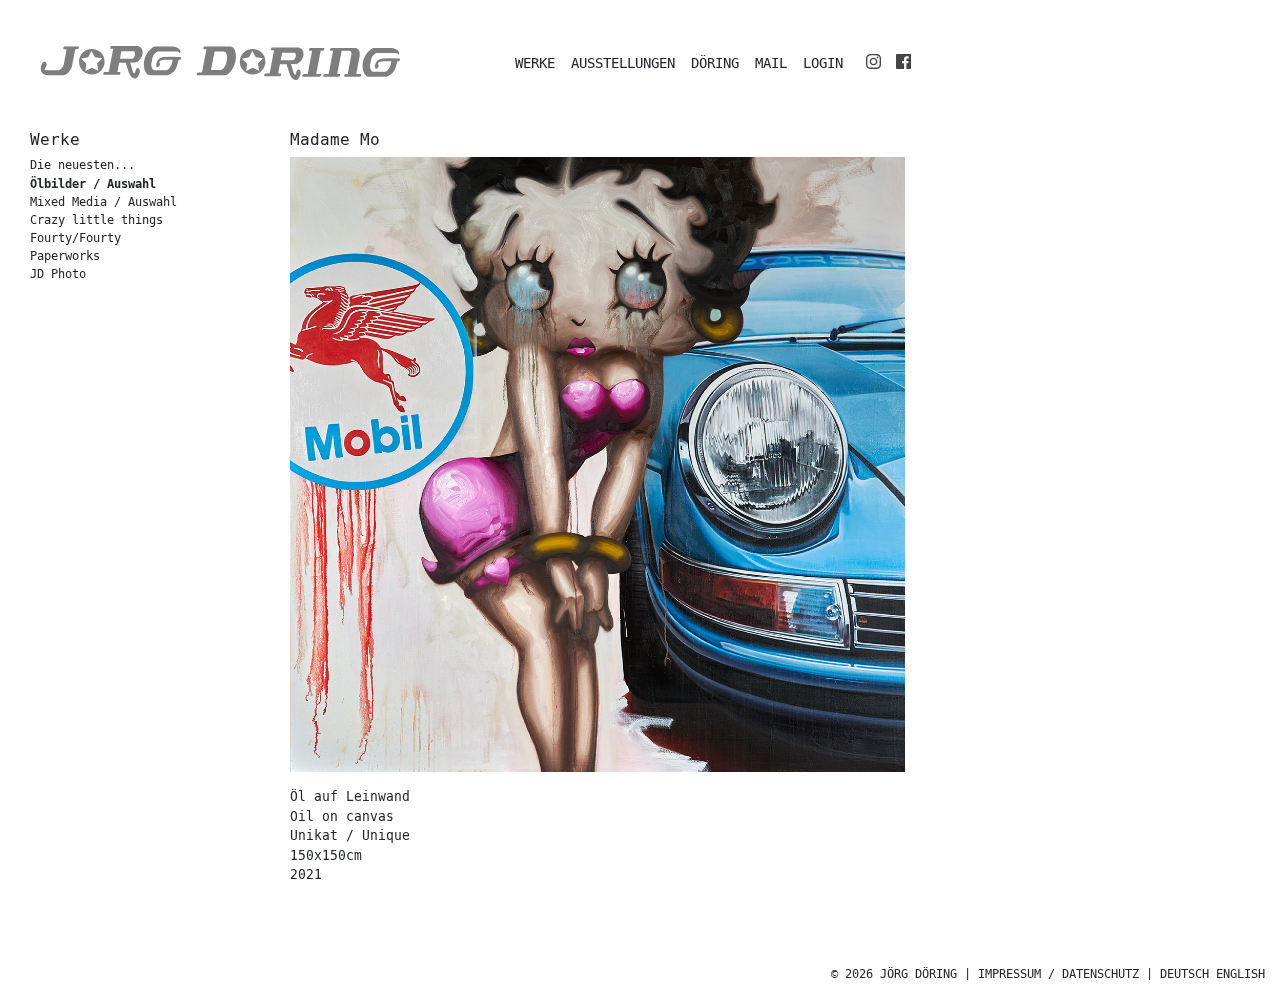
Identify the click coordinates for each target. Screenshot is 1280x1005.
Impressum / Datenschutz (1058, 974)
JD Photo (58, 274)
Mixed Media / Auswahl (103, 202)
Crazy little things (96, 220)
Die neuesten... (82, 165)
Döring (715, 63)
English (1240, 974)
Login (823, 63)
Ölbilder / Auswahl (93, 184)
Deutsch (1184, 974)
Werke (535, 63)
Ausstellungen (623, 63)
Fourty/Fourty (75, 238)
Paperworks (65, 256)
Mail (771, 63)
